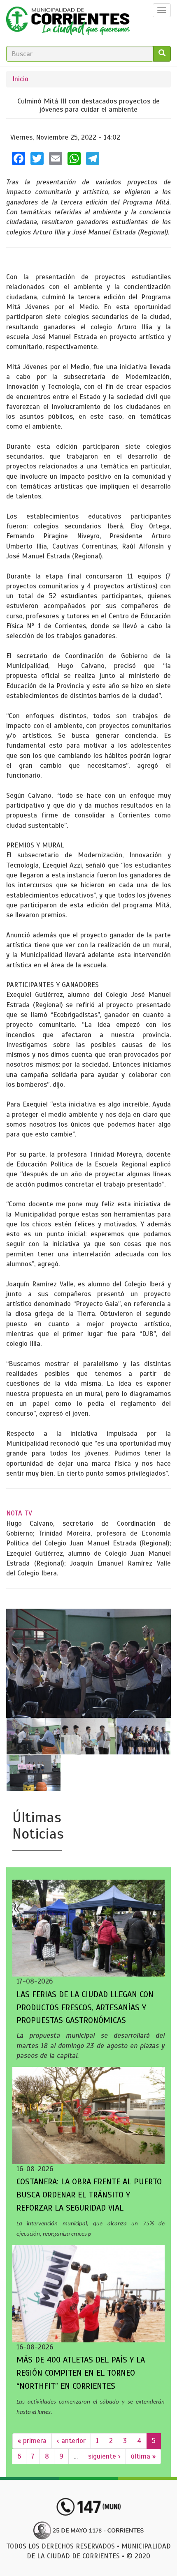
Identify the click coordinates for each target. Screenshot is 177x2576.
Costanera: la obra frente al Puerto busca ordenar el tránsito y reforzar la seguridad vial (89, 2195)
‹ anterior (71, 2441)
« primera (32, 2441)
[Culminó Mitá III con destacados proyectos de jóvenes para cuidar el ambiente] (88, 1663)
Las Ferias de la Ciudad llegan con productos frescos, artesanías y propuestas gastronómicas (85, 2008)
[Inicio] (68, 23)
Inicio (20, 79)
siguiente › (104, 2456)
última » (143, 2456)
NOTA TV (19, 1513)
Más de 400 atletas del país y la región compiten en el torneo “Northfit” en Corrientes (81, 2373)
